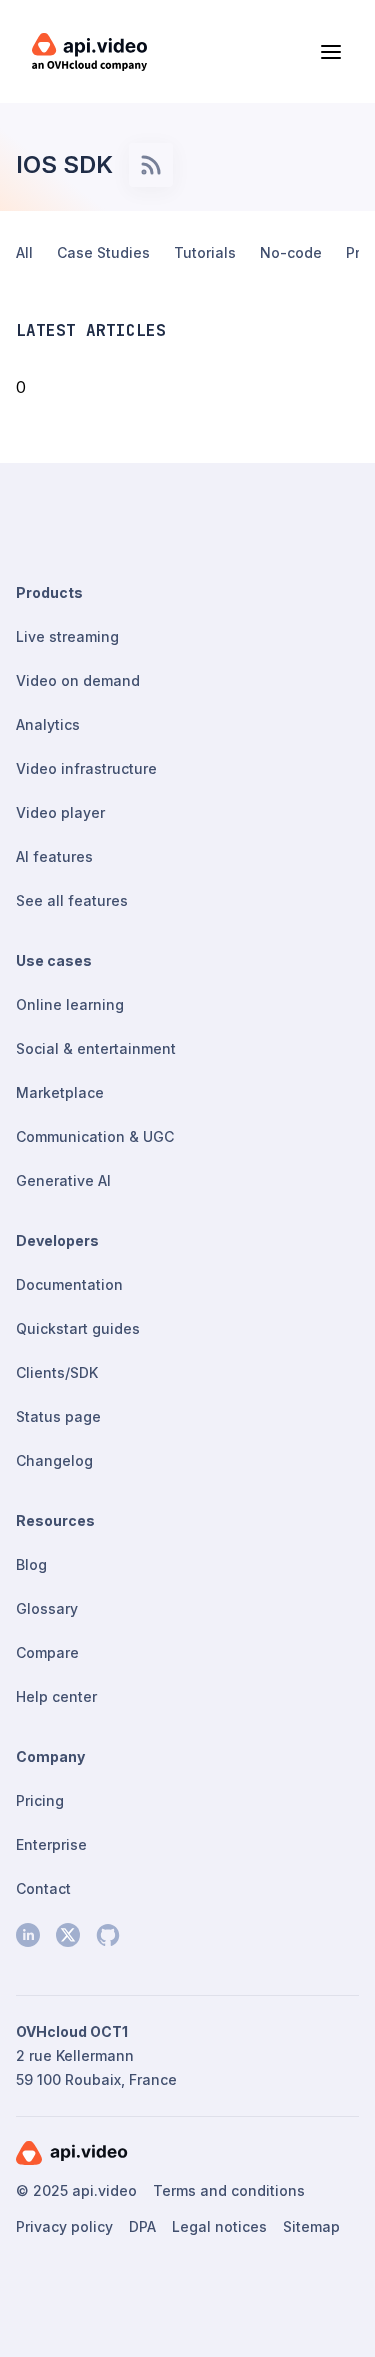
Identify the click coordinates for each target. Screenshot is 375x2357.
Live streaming (67, 636)
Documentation (69, 1284)
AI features (54, 856)
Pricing (40, 1800)
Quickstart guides (78, 1328)
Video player (60, 812)
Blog (31, 1564)
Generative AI (63, 1180)
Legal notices (219, 2226)
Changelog (54, 1460)
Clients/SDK (57, 1372)
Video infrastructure (86, 768)
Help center (56, 1696)
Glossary (47, 1608)
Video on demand (78, 680)
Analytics (48, 724)
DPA (142, 2226)
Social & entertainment (96, 1048)
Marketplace (60, 1092)
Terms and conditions (229, 2190)
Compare (47, 1652)
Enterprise (51, 1844)
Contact (43, 1888)
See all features (72, 900)
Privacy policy (64, 2226)
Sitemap (311, 2226)
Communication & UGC (95, 1136)
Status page (58, 1416)
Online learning (70, 1004)
